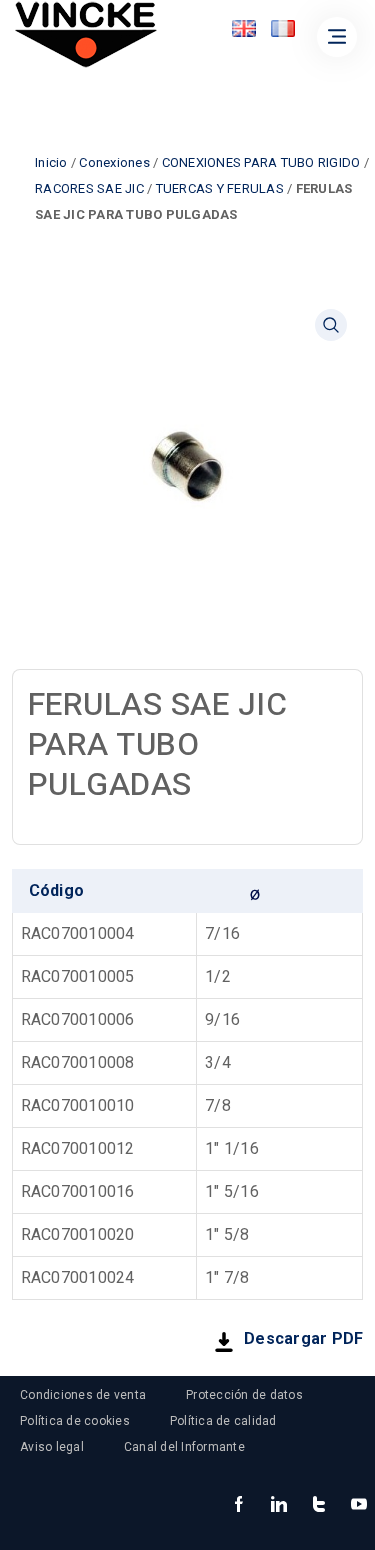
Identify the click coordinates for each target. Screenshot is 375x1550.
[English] (244, 28)
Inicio (51, 162)
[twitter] (319, 1506)
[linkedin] (279, 1506)
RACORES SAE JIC (89, 188)
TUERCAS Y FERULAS (220, 188)
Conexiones (114, 162)
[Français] (283, 28)
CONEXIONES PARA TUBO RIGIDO (261, 162)
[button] (331, 325)
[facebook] (239, 1506)
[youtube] (359, 1506)
